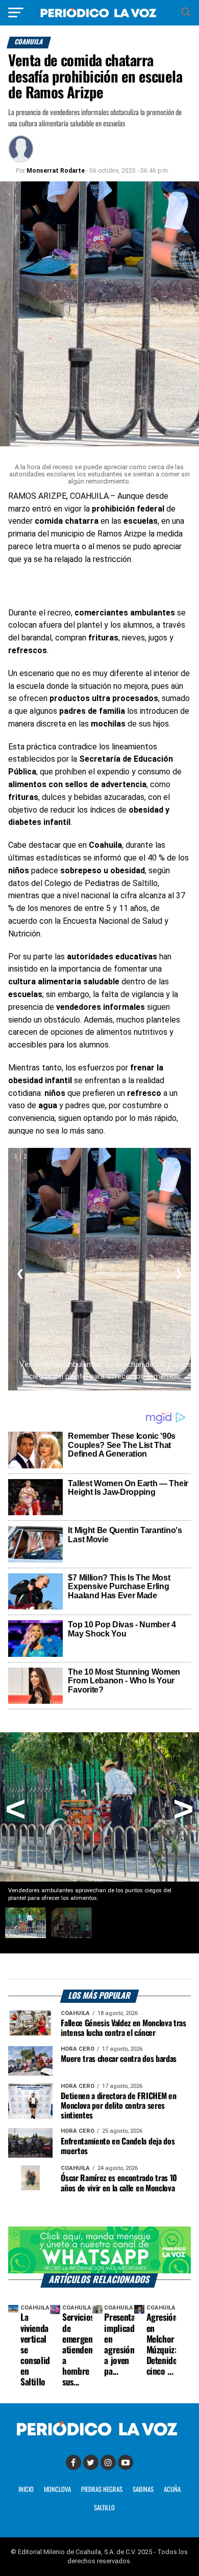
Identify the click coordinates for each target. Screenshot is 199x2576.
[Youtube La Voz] (126, 2462)
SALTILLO (104, 2508)
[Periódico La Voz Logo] (99, 12)
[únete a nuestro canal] (99, 2250)
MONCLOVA (57, 2490)
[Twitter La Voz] (91, 2462)
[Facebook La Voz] (73, 2462)
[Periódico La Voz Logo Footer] (99, 2429)
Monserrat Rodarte (56, 171)
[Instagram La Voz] (108, 2462)
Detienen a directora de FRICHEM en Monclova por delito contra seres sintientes (118, 2106)
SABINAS (143, 2490)
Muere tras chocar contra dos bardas (119, 2059)
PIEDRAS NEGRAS (102, 2490)
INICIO (26, 2490)
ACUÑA (172, 2490)
